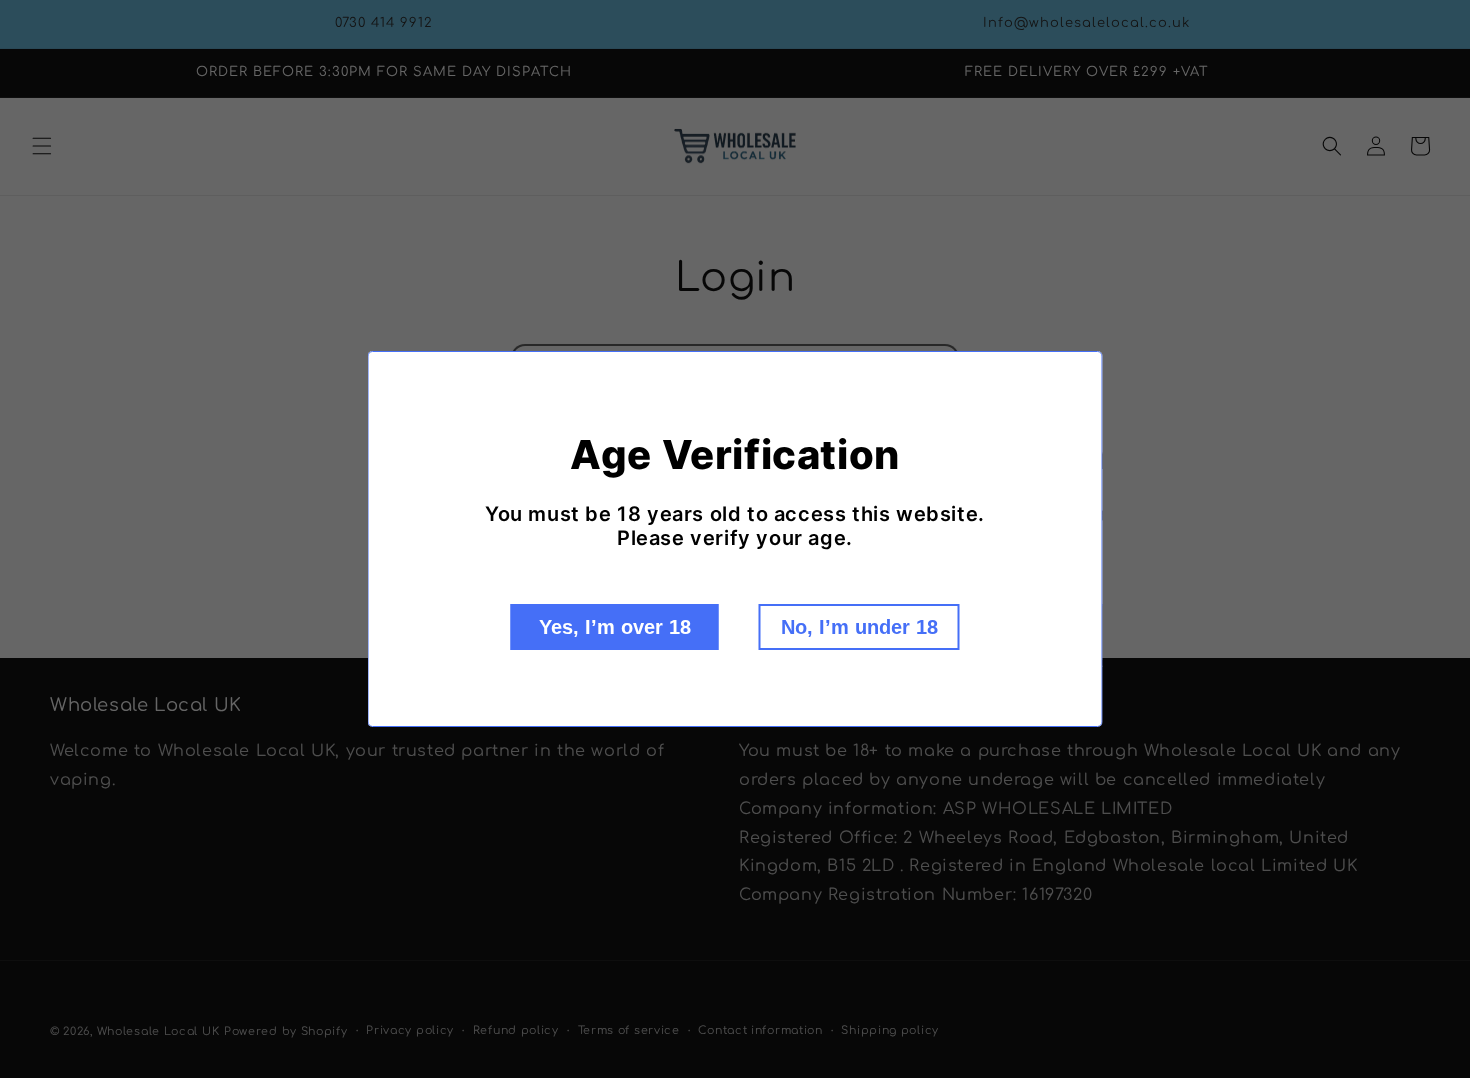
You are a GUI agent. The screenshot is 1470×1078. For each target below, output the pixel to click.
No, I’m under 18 (859, 627)
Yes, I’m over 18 (615, 627)
